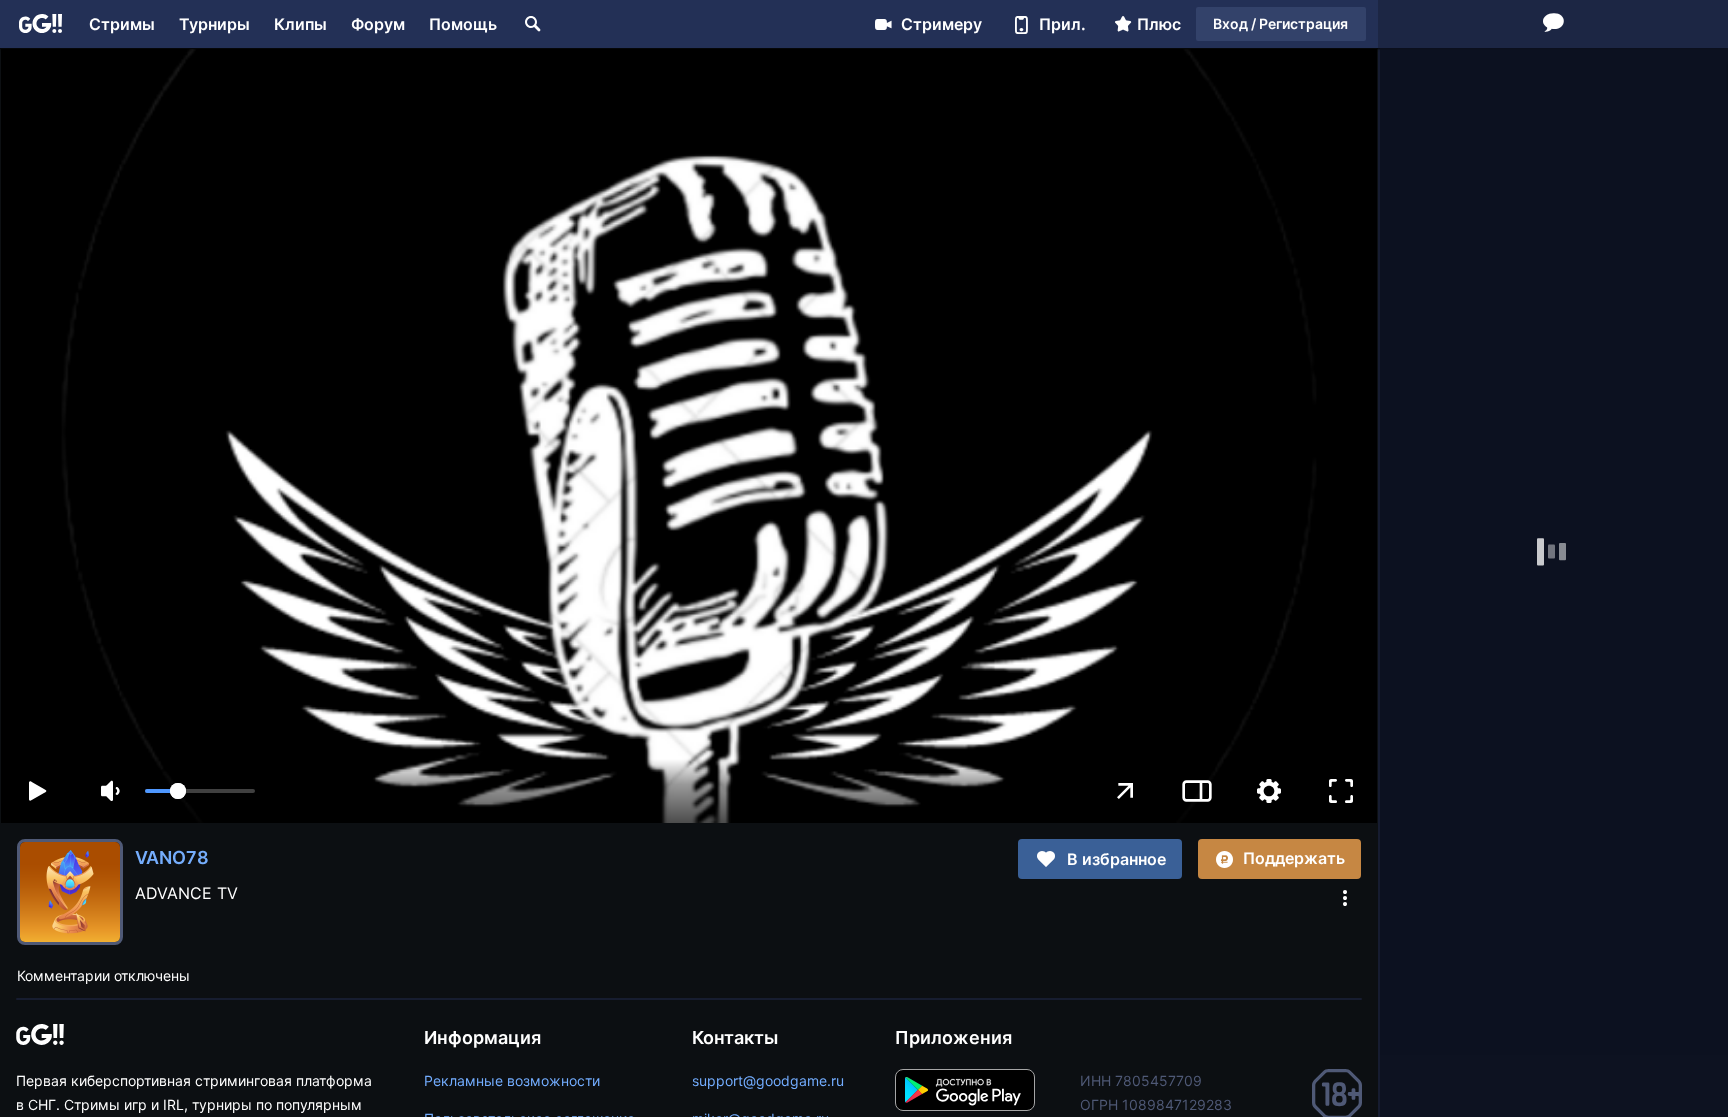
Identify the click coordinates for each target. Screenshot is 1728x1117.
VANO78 (172, 857)
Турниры (214, 24)
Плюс (1159, 24)
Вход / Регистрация (1280, 23)
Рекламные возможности (512, 1080)
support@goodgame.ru (768, 1080)
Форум (378, 24)
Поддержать (1294, 858)
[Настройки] (1269, 791)
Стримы (122, 24)
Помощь (463, 24)
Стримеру (941, 24)
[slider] (200, 791)
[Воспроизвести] (37, 791)
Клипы (300, 24)
